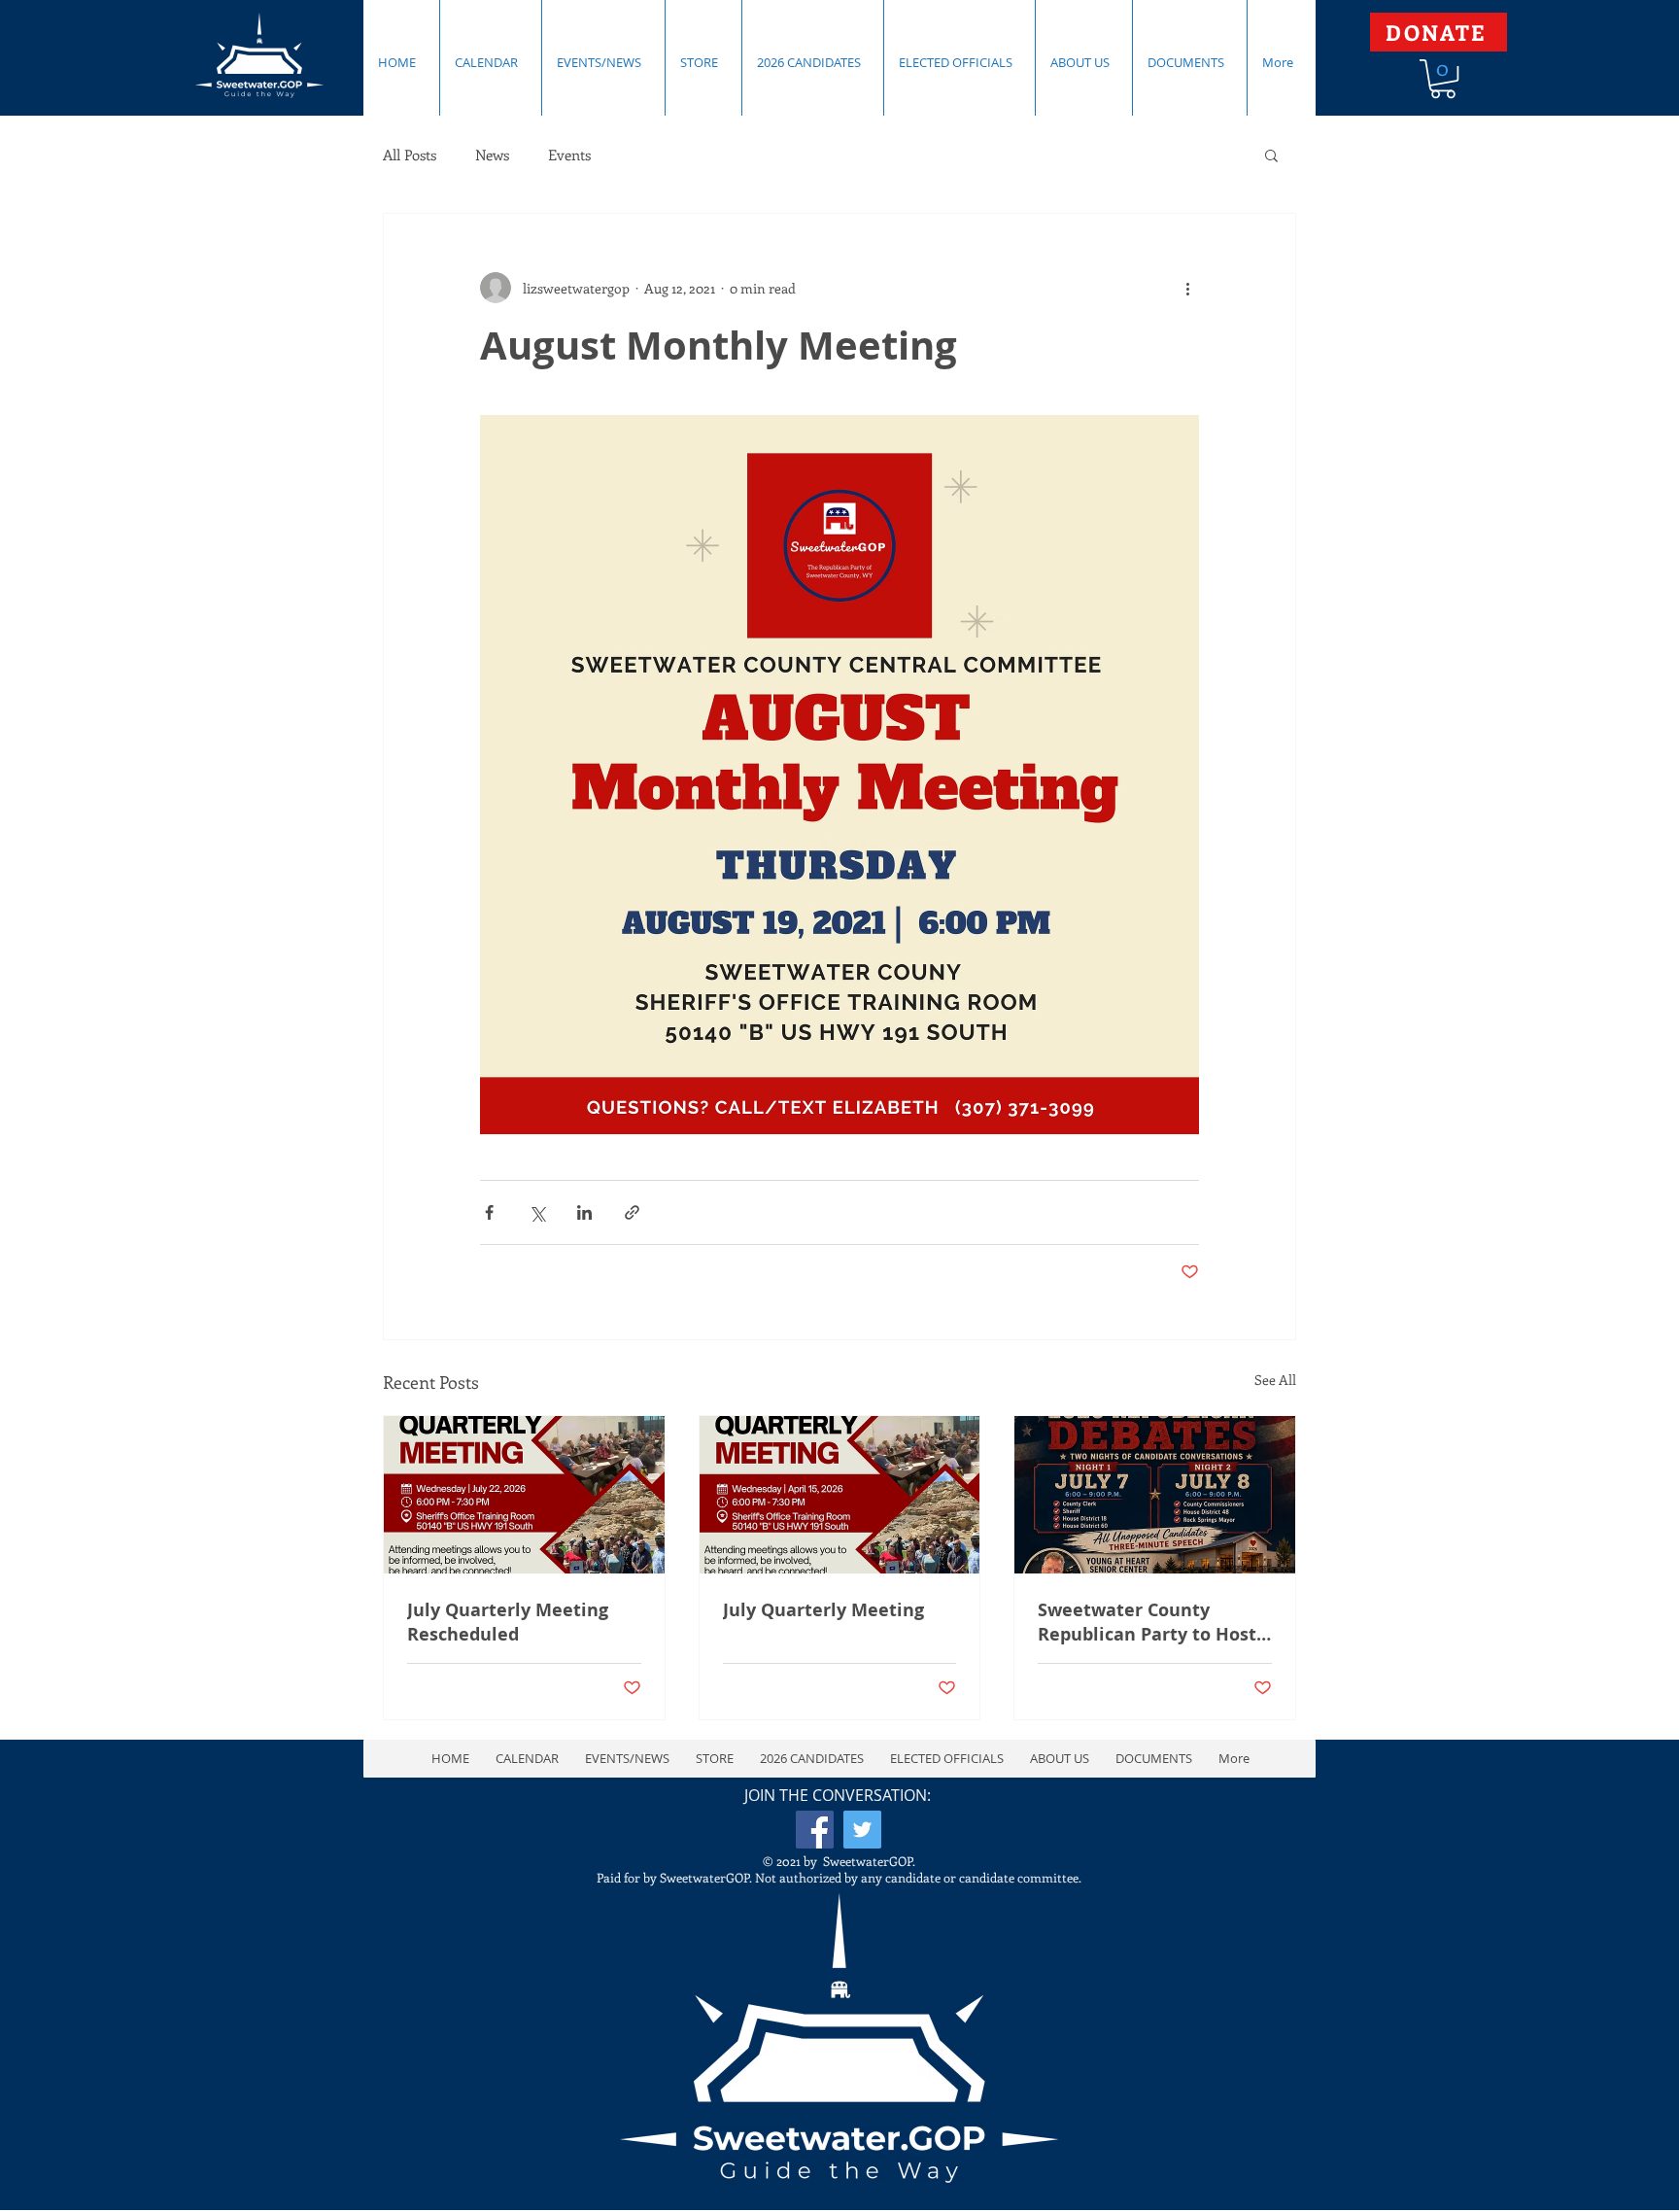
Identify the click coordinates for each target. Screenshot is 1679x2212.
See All (1275, 1380)
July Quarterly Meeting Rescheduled (508, 1622)
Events (569, 155)
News (492, 155)
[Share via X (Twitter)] (537, 1212)
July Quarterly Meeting (823, 1610)
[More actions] (1187, 288)
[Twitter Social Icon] (862, 1830)
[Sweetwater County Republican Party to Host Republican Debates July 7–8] (1155, 1495)
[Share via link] (632, 1212)
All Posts (410, 155)
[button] (1443, 79)
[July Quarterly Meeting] (840, 1495)
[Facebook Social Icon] (815, 1830)
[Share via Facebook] (489, 1212)
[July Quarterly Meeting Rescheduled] (524, 1495)
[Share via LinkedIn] (584, 1212)
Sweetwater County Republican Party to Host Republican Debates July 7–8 (1147, 1622)
